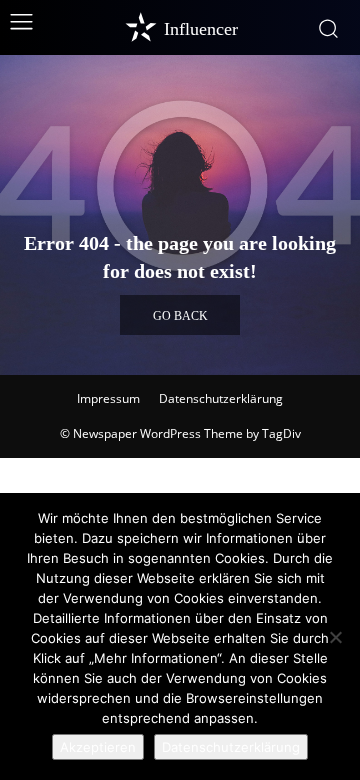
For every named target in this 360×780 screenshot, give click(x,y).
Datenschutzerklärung (221, 398)
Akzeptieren (98, 747)
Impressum (108, 398)
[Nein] (335, 637)
